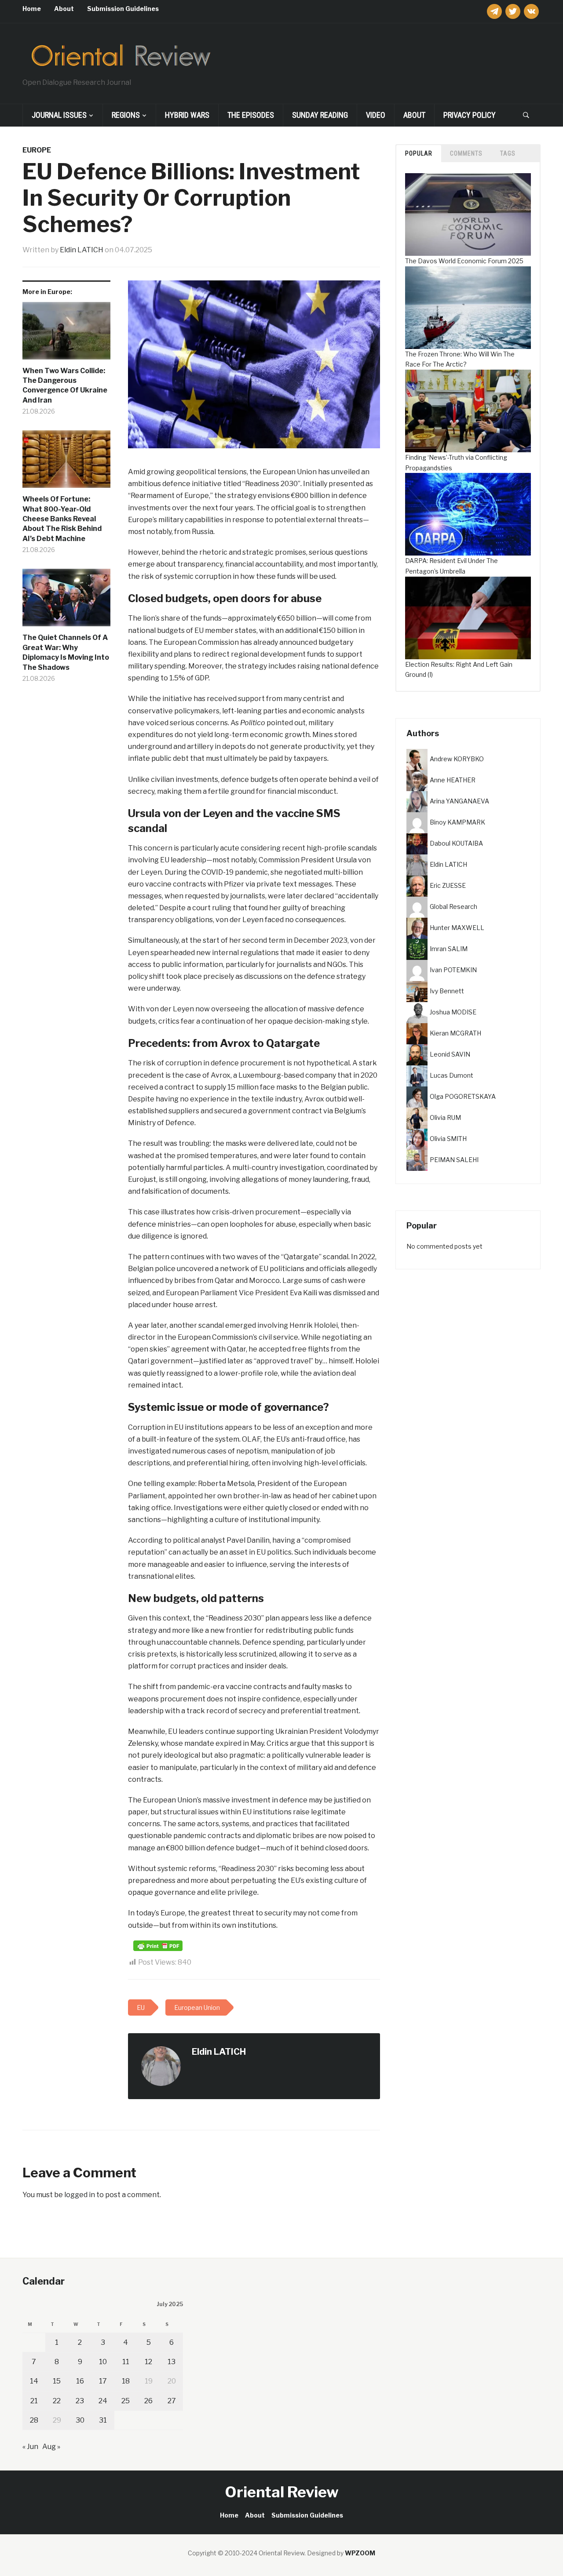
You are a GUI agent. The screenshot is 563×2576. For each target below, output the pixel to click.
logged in (80, 2195)
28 (34, 2420)
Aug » (51, 2447)
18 (126, 2381)
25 (126, 2401)
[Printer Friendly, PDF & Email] (158, 1946)
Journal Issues (59, 115)
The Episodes (251, 115)
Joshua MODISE (453, 1012)
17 (103, 2381)
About (64, 9)
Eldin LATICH (82, 250)
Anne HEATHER (453, 780)
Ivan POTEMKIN (453, 970)
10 (103, 2362)
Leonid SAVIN (450, 1054)
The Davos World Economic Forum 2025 (464, 261)
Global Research (453, 907)
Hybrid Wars (187, 115)
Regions (126, 115)
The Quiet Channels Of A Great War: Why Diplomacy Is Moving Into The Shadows (66, 652)
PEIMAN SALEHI (454, 1160)
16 (80, 2381)
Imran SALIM (449, 949)
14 (34, 2381)
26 (148, 2401)
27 (172, 2401)
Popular (419, 153)
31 (103, 2420)
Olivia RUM (445, 1117)
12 (148, 2362)
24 (103, 2401)
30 (80, 2420)
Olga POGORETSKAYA (463, 1096)
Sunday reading (320, 115)
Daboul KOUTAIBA (456, 843)
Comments (466, 153)
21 (34, 2401)
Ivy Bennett (447, 991)
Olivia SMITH (448, 1139)
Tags (508, 153)
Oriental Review (282, 2492)
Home (32, 9)
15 (57, 2381)
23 (80, 2401)
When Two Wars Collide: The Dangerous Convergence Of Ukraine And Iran (65, 385)
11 (126, 2362)
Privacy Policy (470, 115)
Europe (37, 150)
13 (172, 2362)
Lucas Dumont (451, 1075)
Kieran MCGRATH (455, 1033)
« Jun (30, 2447)
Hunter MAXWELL (457, 928)
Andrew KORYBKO (457, 759)
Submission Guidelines (123, 9)
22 (57, 2401)
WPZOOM (360, 2553)
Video (376, 115)
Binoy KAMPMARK (457, 822)
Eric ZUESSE (448, 885)
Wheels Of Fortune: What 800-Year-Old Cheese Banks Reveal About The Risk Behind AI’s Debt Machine (62, 519)
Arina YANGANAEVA (459, 801)
